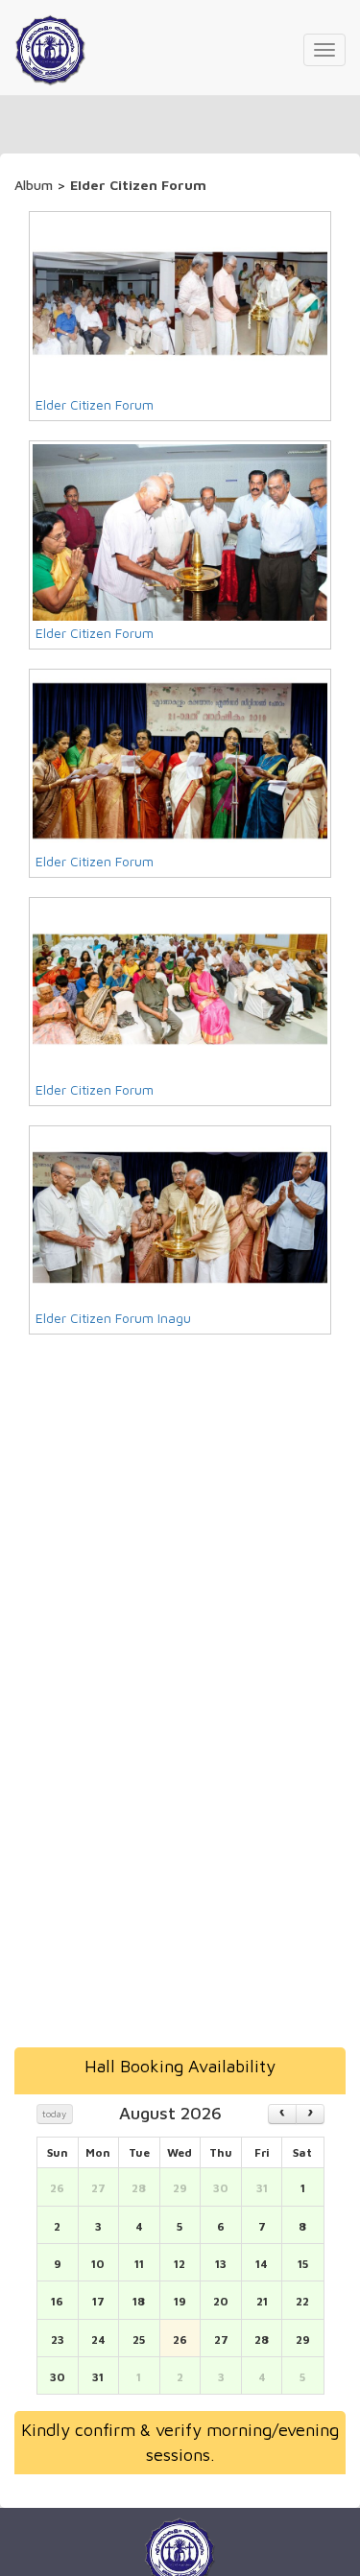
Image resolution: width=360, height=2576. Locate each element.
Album (36, 185)
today (54, 2114)
